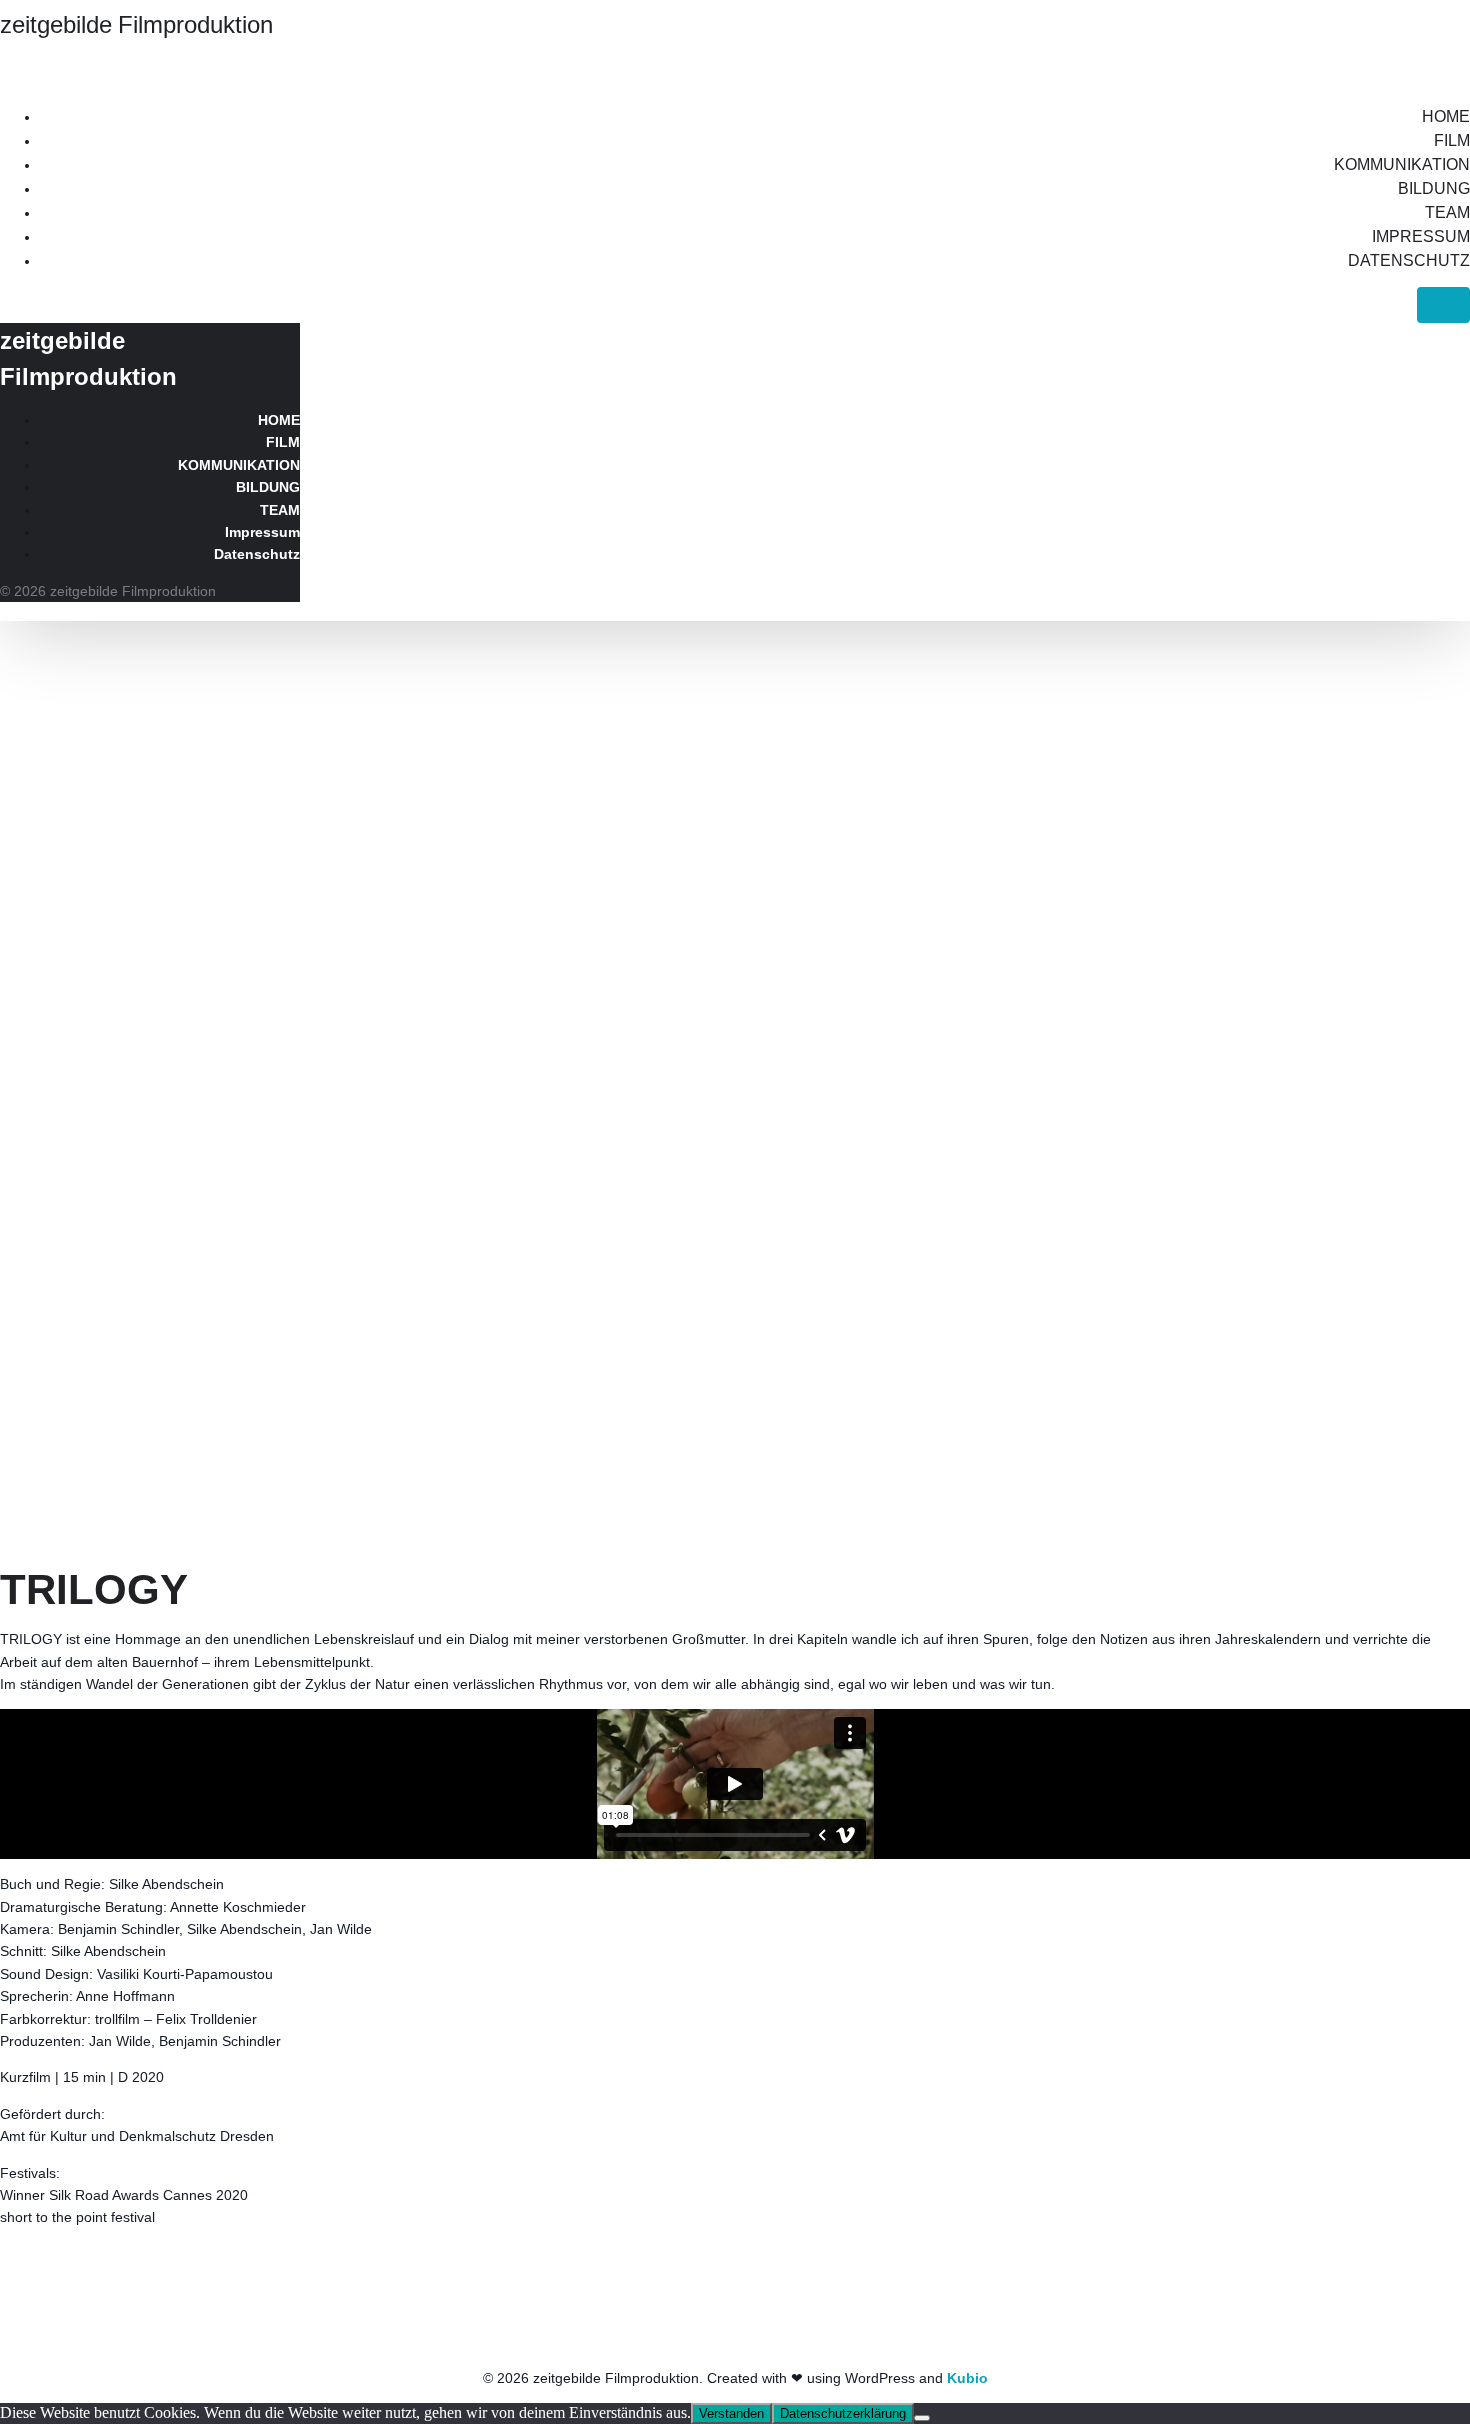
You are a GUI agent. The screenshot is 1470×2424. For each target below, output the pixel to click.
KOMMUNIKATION (1402, 164)
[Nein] (922, 2418)
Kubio (967, 2378)
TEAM (1447, 212)
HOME (1446, 116)
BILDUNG (1434, 188)
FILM (1452, 140)
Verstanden (731, 2413)
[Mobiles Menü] (1443, 305)
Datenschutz (1409, 260)
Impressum (1421, 236)
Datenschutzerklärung (843, 2413)
